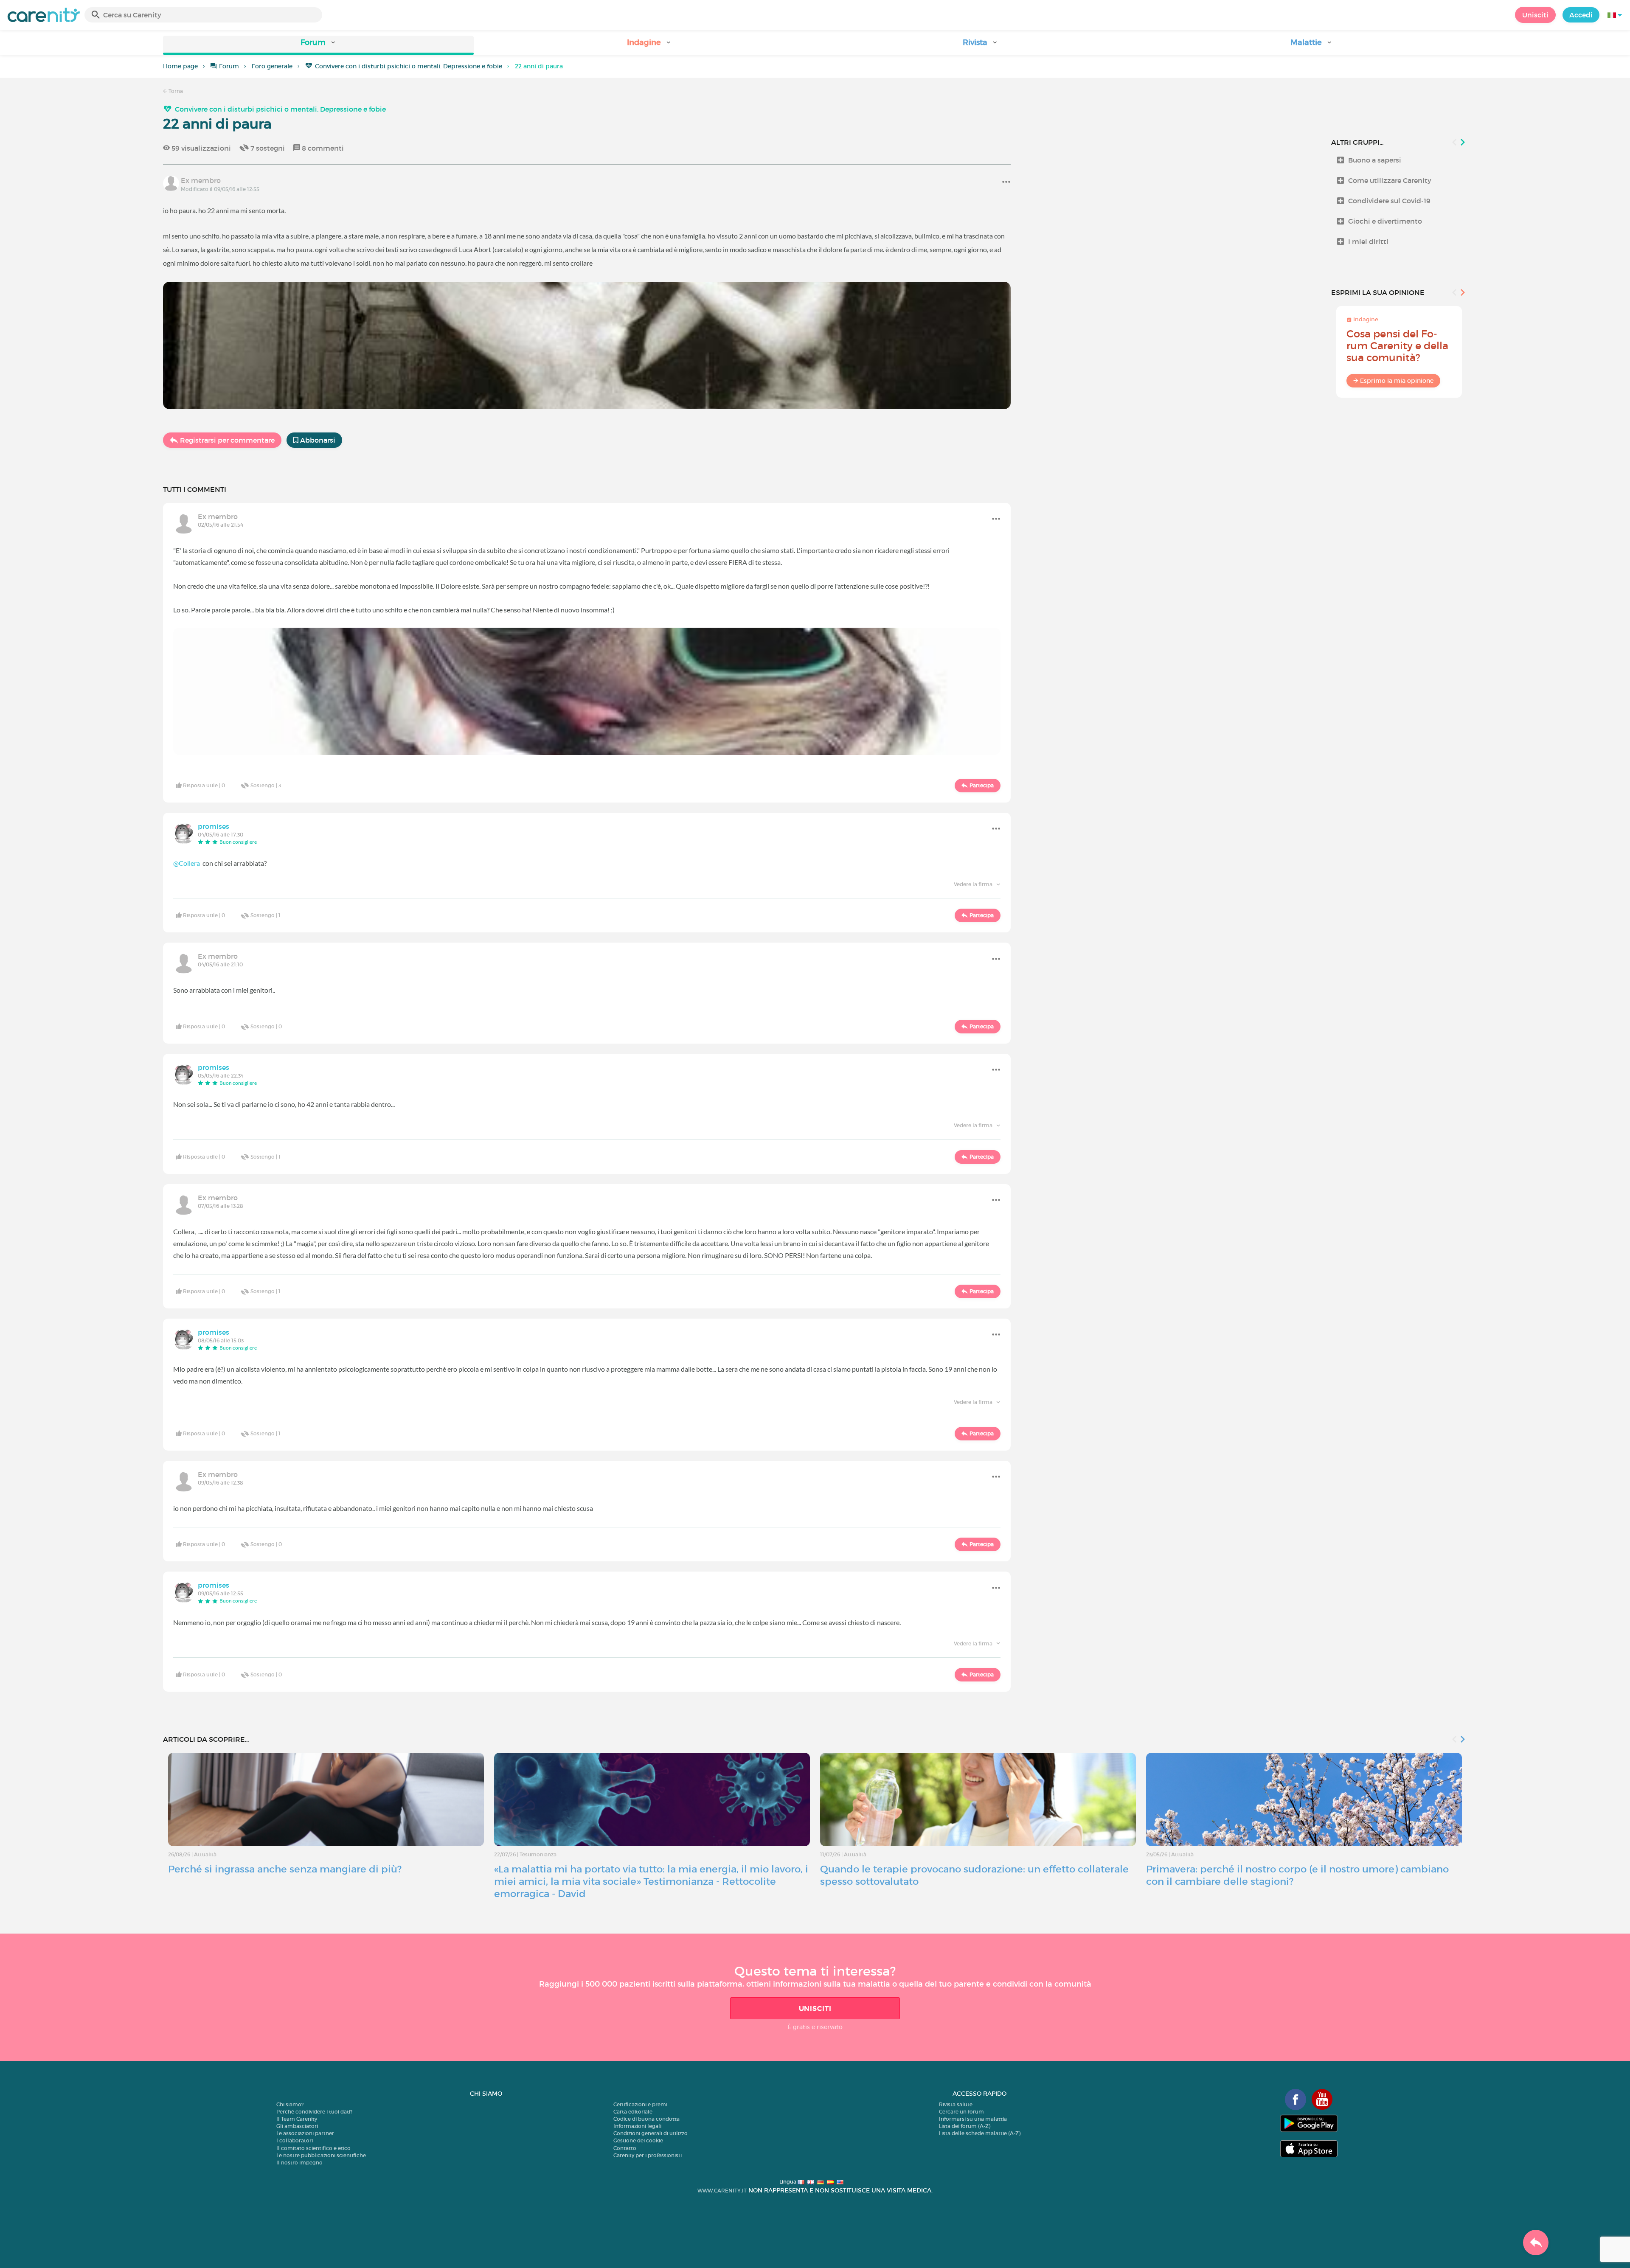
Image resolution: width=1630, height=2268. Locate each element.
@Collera (187, 863)
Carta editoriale (633, 2112)
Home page (180, 66)
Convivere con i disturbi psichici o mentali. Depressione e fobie (409, 66)
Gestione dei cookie (638, 2140)
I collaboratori (295, 2140)
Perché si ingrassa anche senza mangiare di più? (285, 1869)
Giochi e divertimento (1385, 221)
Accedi (1581, 15)
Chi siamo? (290, 2104)
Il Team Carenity (297, 2119)
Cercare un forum (961, 2112)
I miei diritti (1368, 241)
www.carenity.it (722, 2191)
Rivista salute (956, 2104)
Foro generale (272, 66)
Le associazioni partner (305, 2133)
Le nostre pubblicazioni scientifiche (321, 2155)
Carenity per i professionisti (648, 2155)
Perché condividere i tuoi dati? (314, 2112)
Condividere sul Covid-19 (1389, 201)
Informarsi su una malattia (973, 2119)
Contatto (625, 2148)
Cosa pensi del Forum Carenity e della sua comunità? (1397, 346)
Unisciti (1535, 15)
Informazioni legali (637, 2126)
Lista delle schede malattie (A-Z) (980, 2133)
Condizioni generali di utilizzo (651, 2133)
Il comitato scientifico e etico (313, 2148)
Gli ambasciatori (297, 2126)
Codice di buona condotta (646, 2119)
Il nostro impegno (299, 2163)
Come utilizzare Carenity (1390, 180)
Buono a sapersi (1375, 160)
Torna (175, 91)
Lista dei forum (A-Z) (965, 2126)
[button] (318, 45)
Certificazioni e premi (640, 2104)
